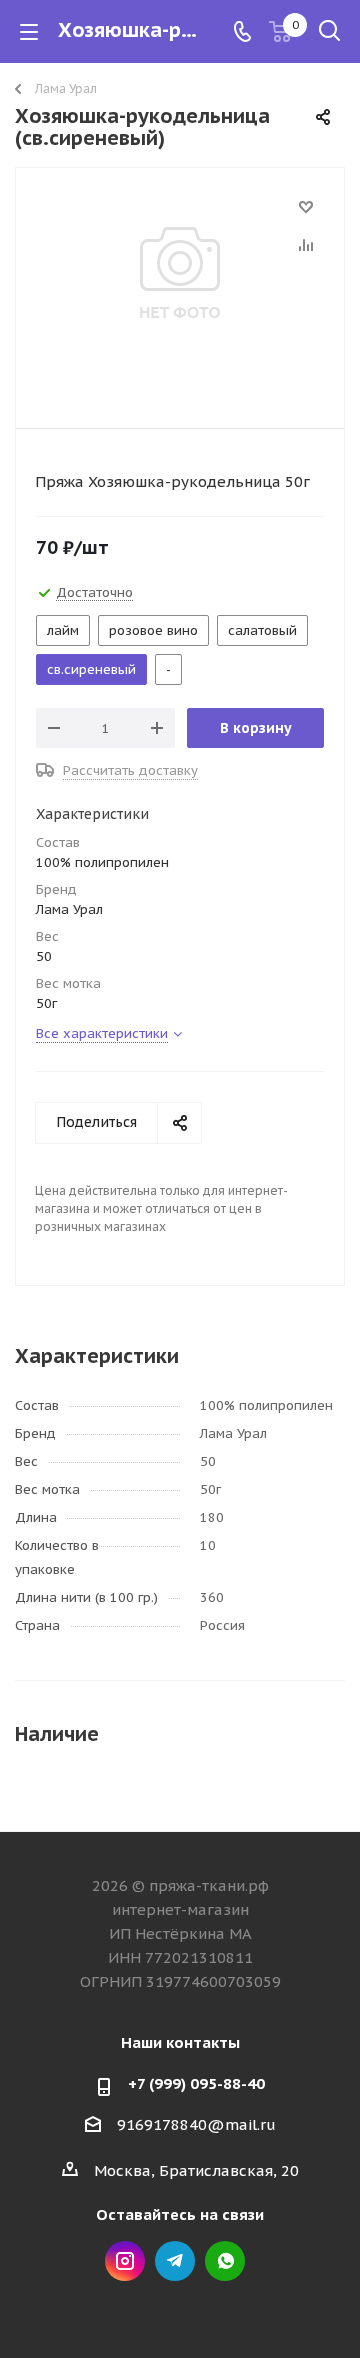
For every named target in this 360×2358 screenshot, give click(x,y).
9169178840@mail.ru (196, 2124)
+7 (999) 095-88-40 (196, 2083)
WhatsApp (225, 2261)
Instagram (125, 2261)
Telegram (175, 2261)
